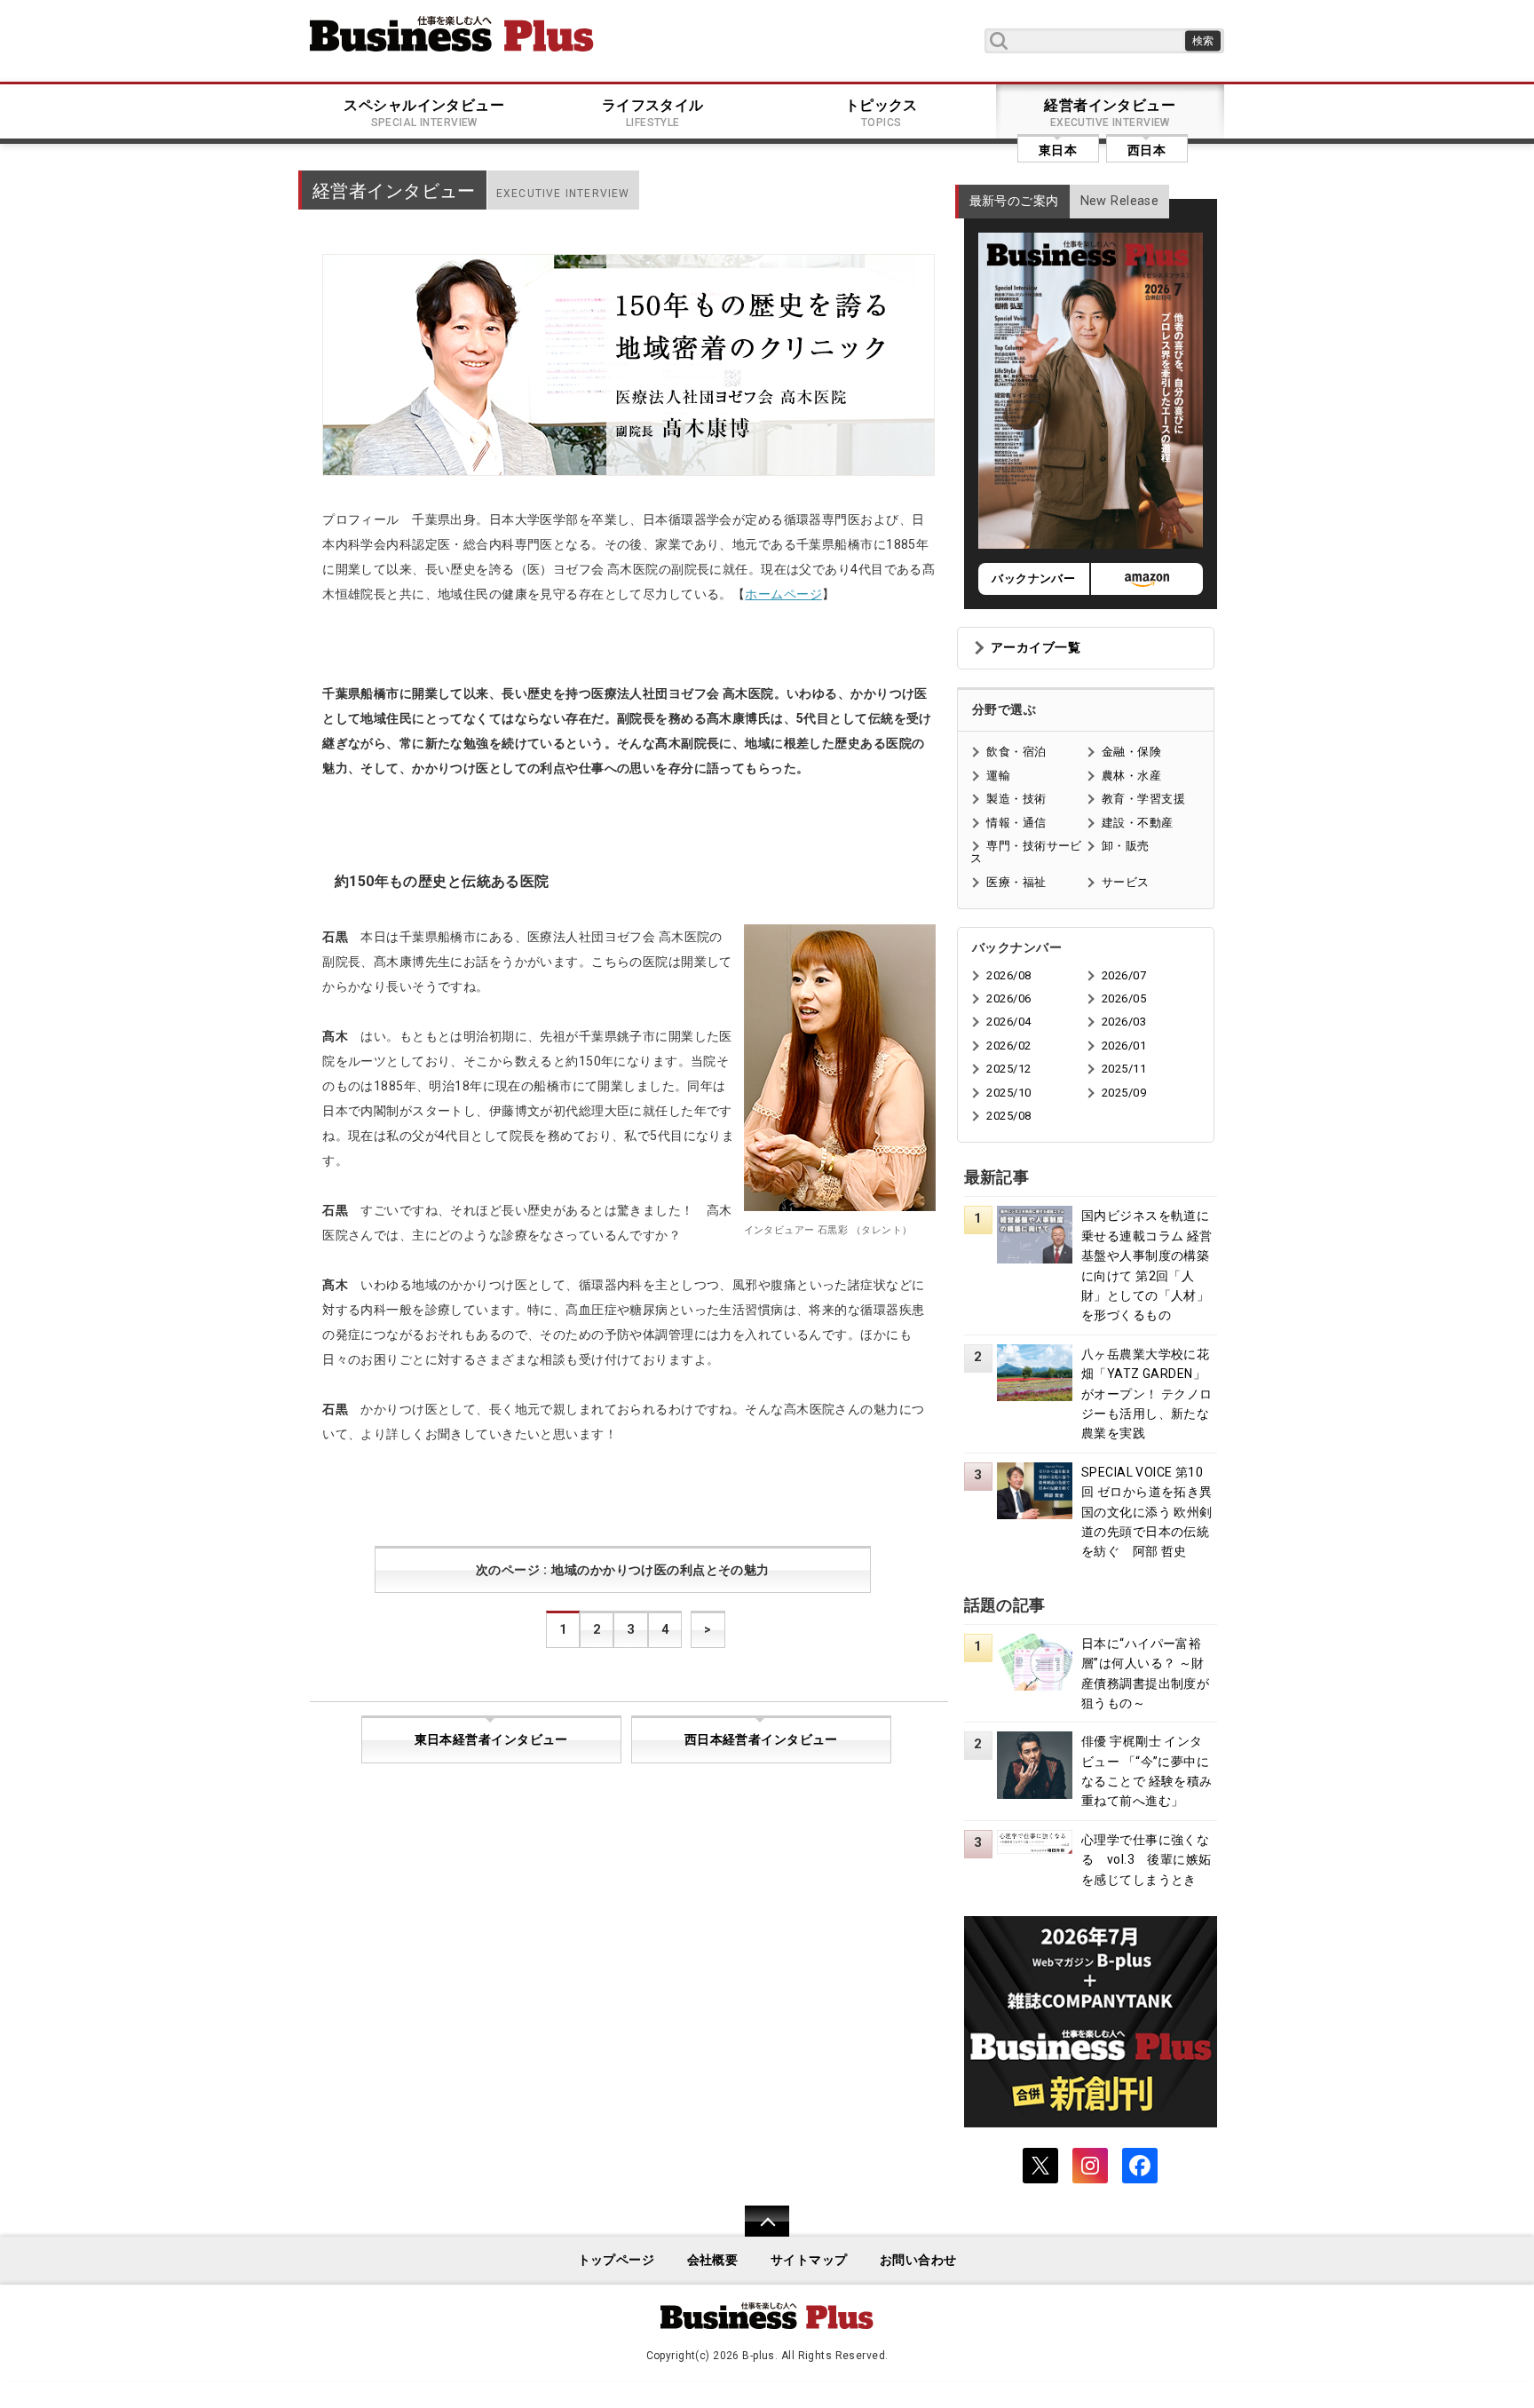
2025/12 (1008, 1069)
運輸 (998, 776)
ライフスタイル (653, 113)
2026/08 (1008, 975)
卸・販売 (1126, 846)
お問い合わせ (918, 2260)
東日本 (1058, 150)
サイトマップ (809, 2260)
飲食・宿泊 (1016, 752)
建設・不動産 (1138, 823)
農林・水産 (1131, 776)
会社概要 (713, 2260)
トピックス (882, 113)
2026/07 (1124, 975)
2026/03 (1124, 1022)
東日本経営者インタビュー (491, 1740)
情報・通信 (1016, 823)
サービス (1126, 882)
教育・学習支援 (1143, 799)
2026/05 (1124, 998)
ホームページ (783, 594)
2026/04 (1008, 1022)
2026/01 (1124, 1046)
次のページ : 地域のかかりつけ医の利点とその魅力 (623, 1570)
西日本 (1147, 150)
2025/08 (1008, 1116)
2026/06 (1008, 998)
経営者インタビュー (1110, 113)
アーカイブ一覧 (1036, 648)
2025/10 (1008, 1093)
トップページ (617, 2260)
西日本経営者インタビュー (761, 1740)
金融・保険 (1131, 752)
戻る (758, 2233)
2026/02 (1008, 1046)
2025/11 (1124, 1069)
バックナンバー (1033, 578)
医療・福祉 (1016, 882)
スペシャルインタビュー (424, 113)
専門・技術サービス (1026, 852)
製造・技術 (1016, 799)
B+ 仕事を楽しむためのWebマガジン (452, 34)
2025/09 (1124, 1093)
